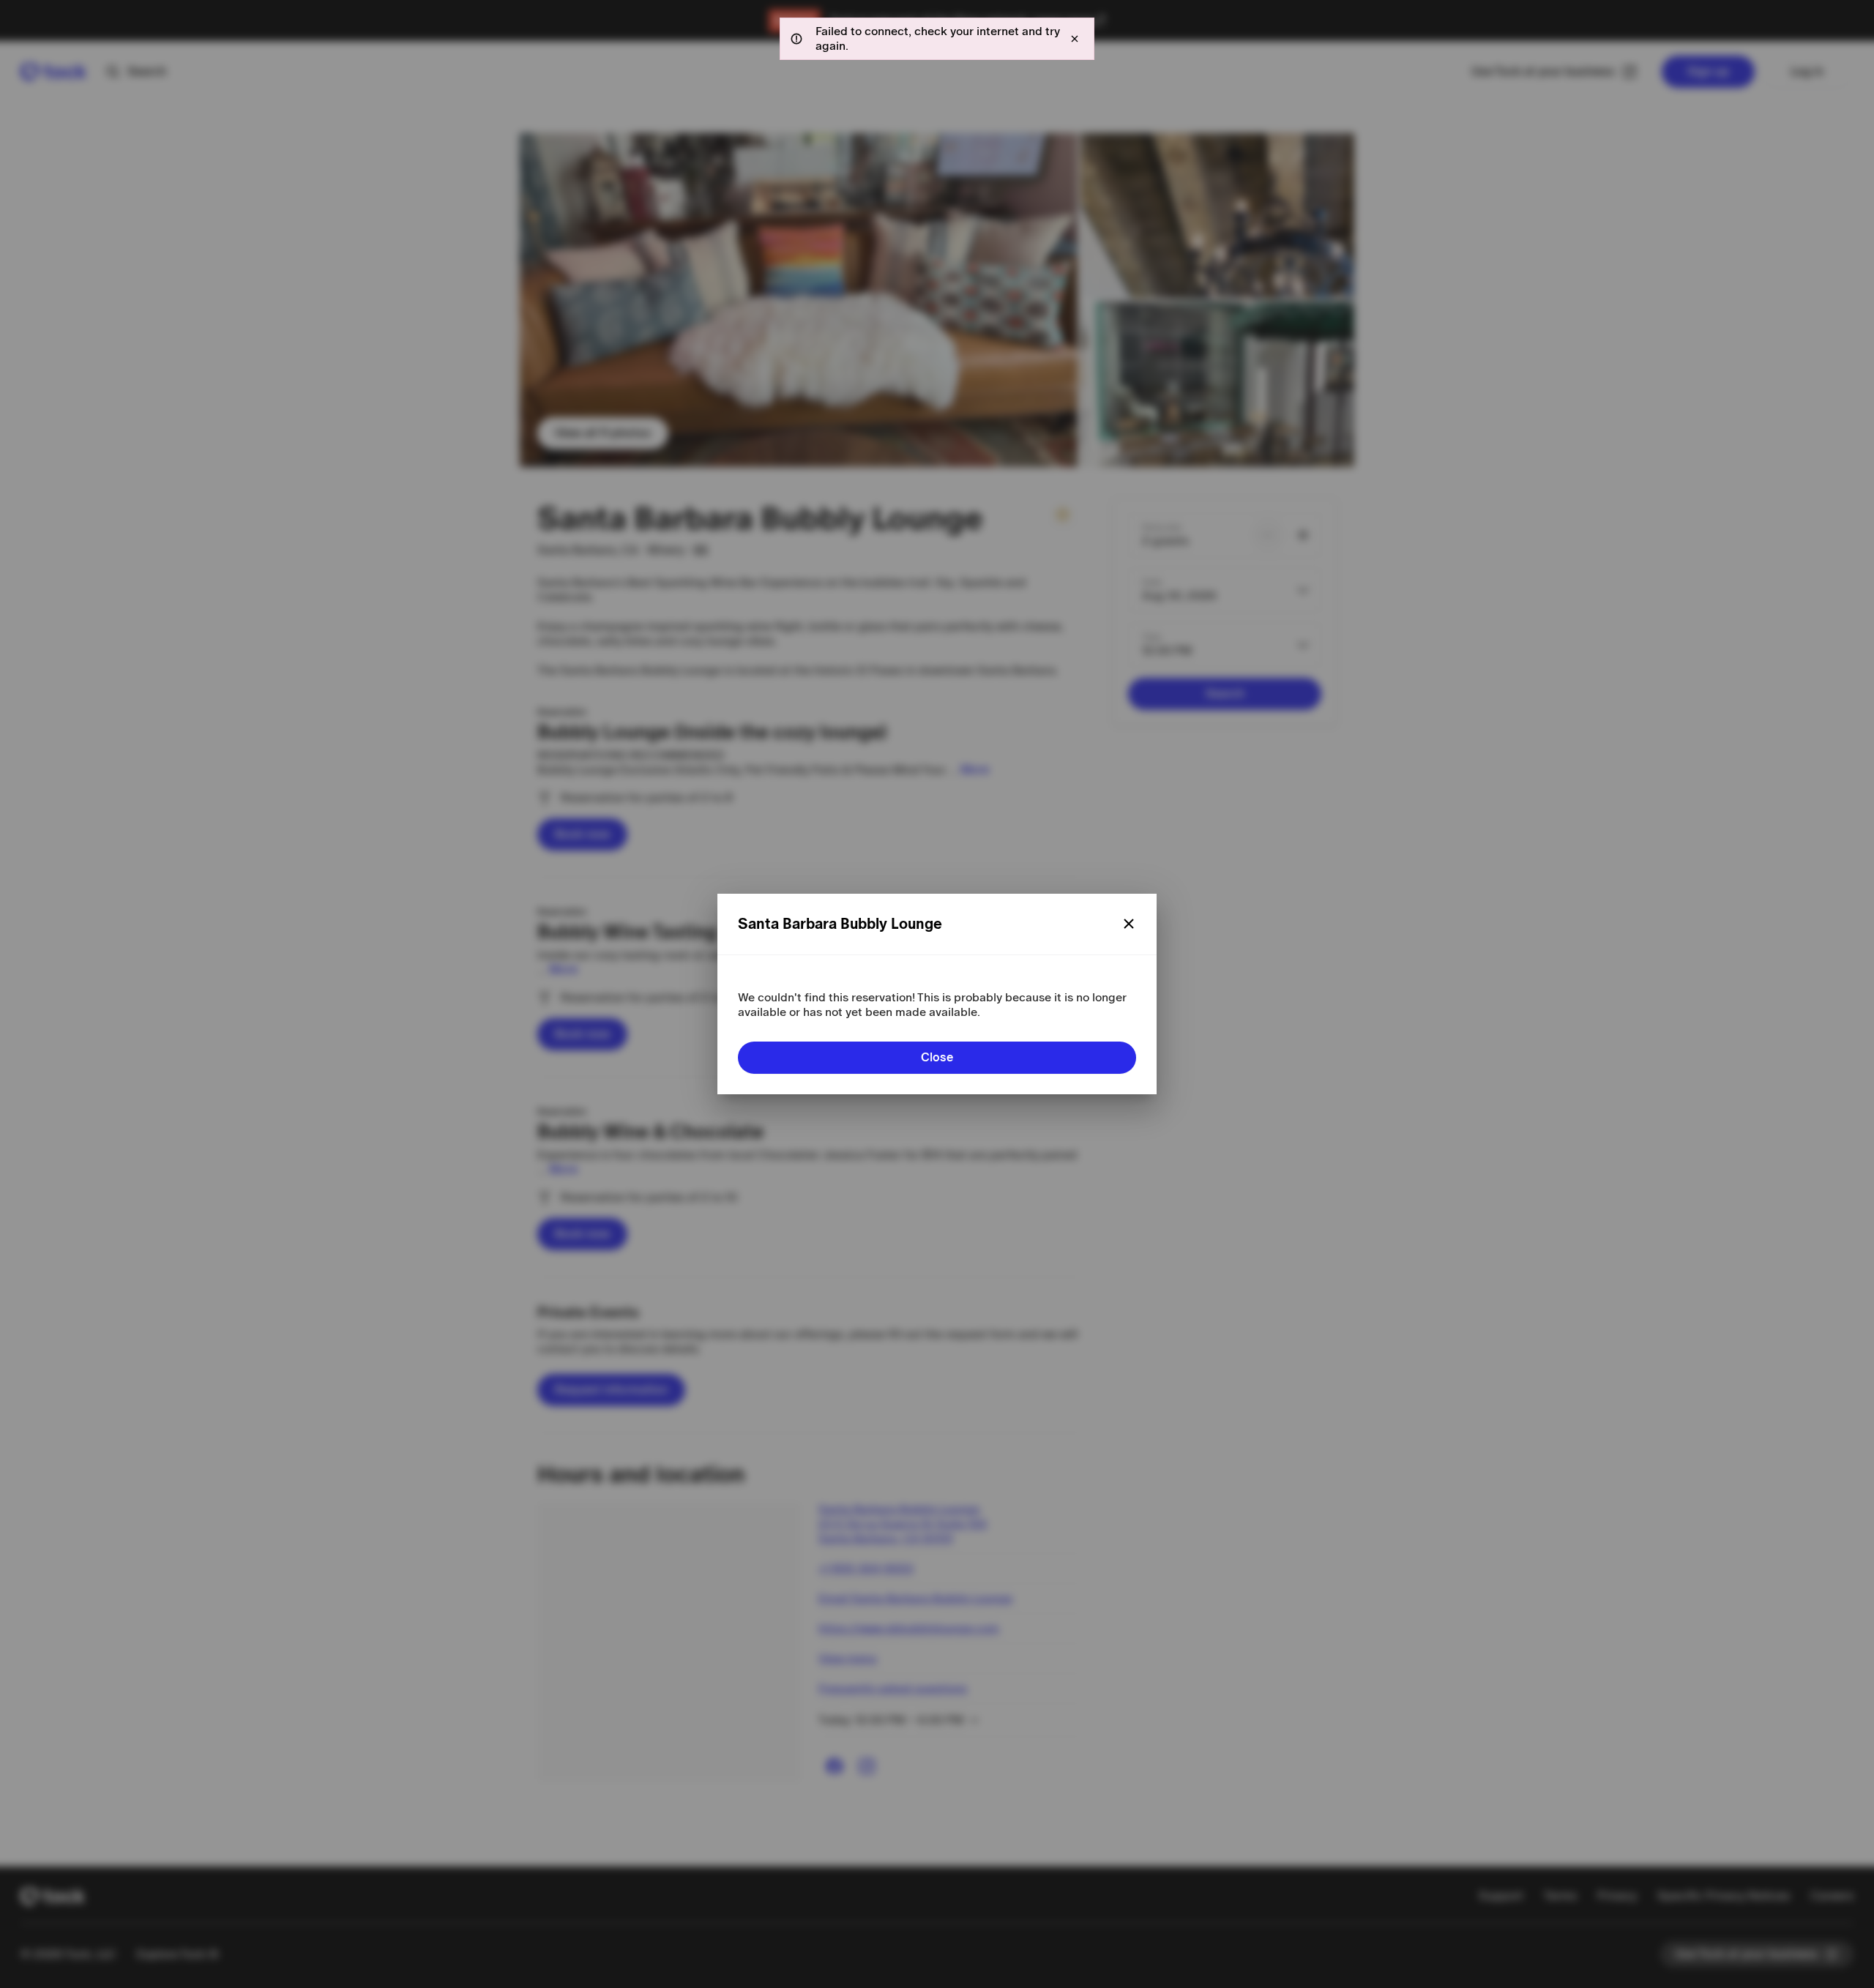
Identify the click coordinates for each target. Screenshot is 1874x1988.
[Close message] (1075, 39)
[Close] (1129, 924)
